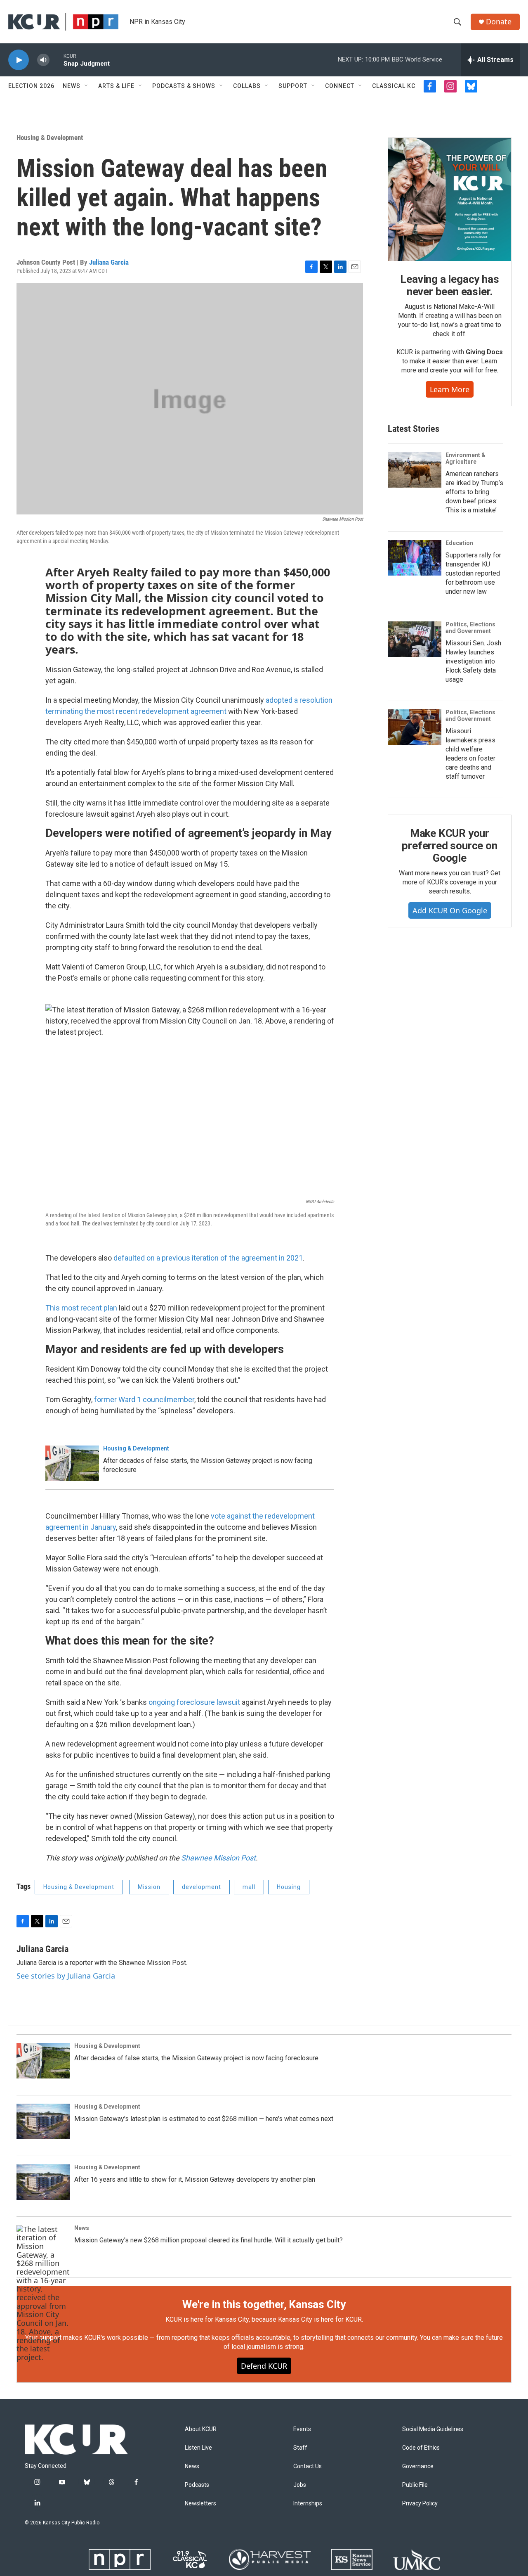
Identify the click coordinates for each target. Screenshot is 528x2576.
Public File (415, 2485)
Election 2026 (31, 86)
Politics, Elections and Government (470, 628)
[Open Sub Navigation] (87, 86)
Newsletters (200, 2504)
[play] (19, 60)
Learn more (450, 389)
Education (459, 543)
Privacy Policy (420, 2504)
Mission (149, 1887)
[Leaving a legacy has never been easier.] (450, 199)
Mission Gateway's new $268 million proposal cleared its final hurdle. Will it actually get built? (209, 2240)
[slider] (57, 60)
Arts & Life (116, 86)
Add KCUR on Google (450, 910)
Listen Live (198, 2448)
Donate (499, 22)
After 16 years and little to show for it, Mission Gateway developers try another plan (195, 2179)
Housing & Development (50, 137)
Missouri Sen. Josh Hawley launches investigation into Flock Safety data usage (473, 661)
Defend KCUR (264, 2366)
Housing (289, 1887)
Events (302, 2429)
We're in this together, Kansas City (264, 2304)
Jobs (300, 2485)
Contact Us (308, 2466)
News (72, 86)
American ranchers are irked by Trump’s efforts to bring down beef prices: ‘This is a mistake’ (474, 492)
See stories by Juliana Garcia (66, 1976)
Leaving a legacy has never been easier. (449, 285)
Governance (418, 2466)
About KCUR (201, 2429)
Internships (308, 2504)
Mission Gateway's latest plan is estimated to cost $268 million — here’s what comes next (204, 2119)
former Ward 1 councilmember (144, 1399)
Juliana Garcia (109, 262)
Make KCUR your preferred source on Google (449, 846)
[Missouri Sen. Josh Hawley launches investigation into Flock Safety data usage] (415, 639)
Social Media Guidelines (433, 2429)
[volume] (43, 60)
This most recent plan (81, 1308)
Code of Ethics (421, 2448)
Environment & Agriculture (466, 458)
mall (249, 1887)
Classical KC (394, 86)
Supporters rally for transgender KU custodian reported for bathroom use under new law (473, 573)
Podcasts (197, 2485)
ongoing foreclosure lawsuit (194, 1702)
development (202, 1887)
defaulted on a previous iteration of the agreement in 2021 (208, 1258)
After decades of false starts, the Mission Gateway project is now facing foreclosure (196, 2058)
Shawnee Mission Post (218, 1858)
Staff (300, 2448)
